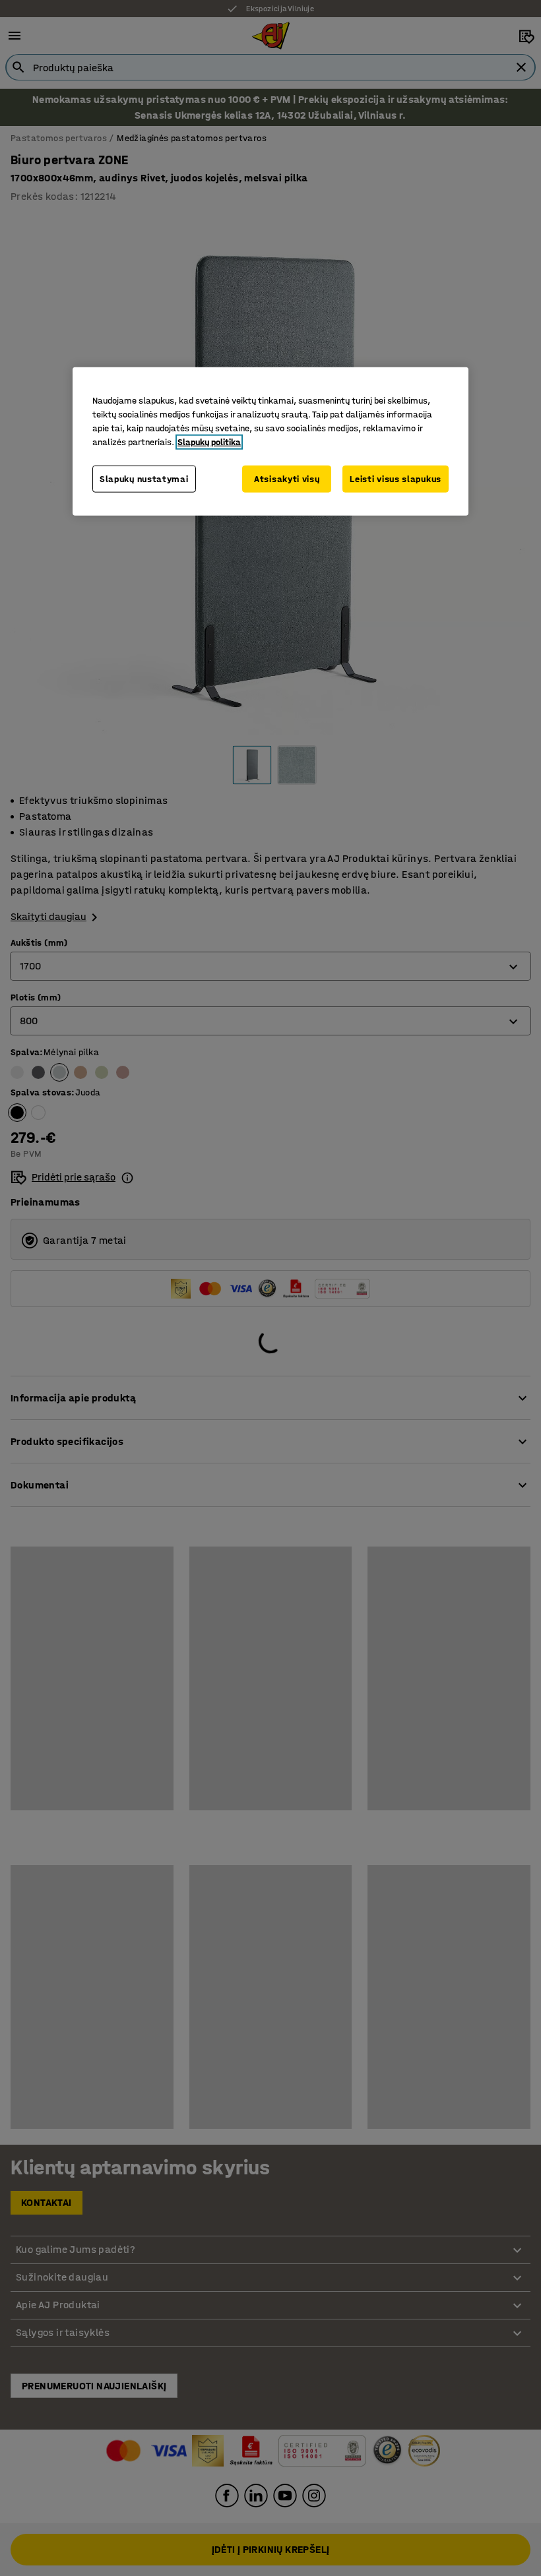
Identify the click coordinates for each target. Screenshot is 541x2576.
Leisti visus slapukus (396, 479)
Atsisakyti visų (287, 479)
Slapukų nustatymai (144, 479)
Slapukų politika (209, 442)
